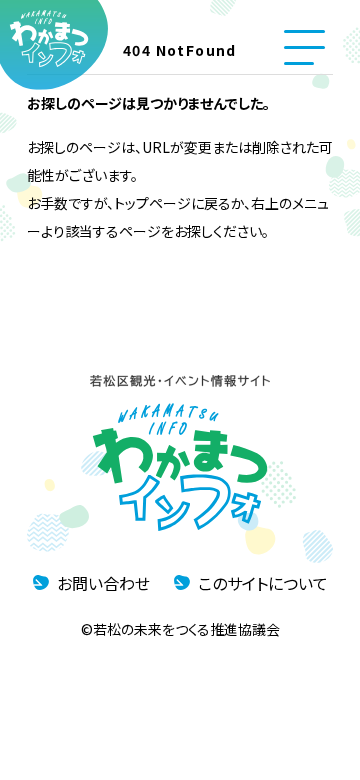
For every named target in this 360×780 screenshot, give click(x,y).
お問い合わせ (103, 583)
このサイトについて (263, 583)
